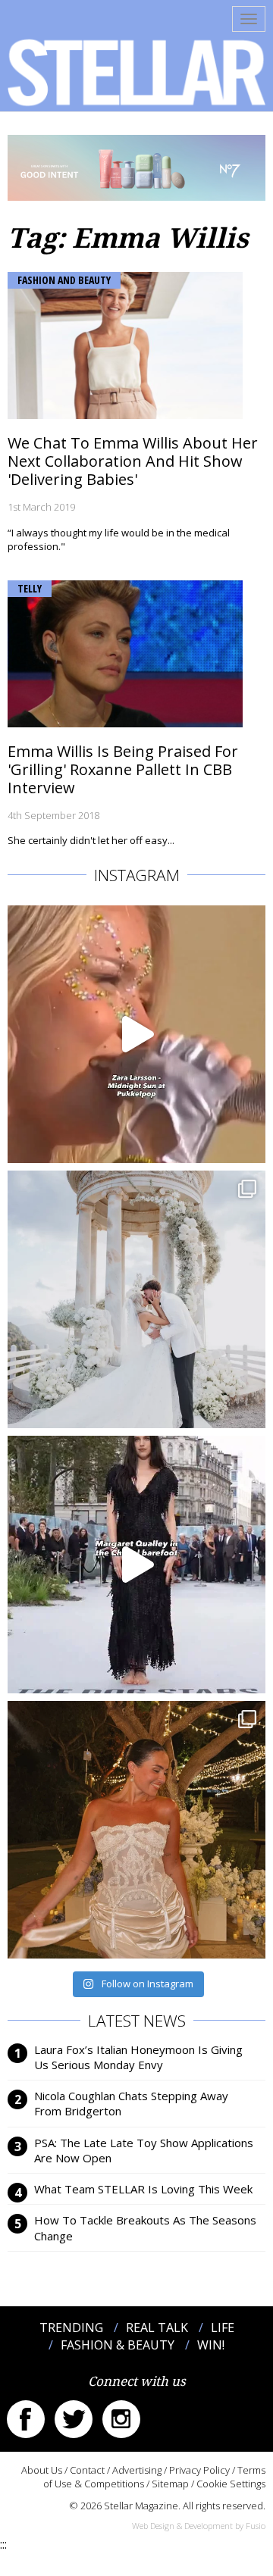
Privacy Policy (199, 2470)
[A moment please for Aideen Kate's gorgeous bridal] (136, 1830)
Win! (211, 2345)
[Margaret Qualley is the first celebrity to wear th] (136, 1565)
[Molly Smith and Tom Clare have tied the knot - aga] (136, 1299)
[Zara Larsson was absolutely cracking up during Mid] (136, 1034)
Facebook (26, 2419)
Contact (87, 2470)
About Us (42, 2470)
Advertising (137, 2470)
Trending (71, 2327)
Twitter (74, 2419)
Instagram (121, 2419)
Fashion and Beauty (64, 280)
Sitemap (170, 2484)
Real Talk (157, 2327)
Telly (30, 588)
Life (223, 2327)
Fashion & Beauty (118, 2345)
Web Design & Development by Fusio (199, 2526)
